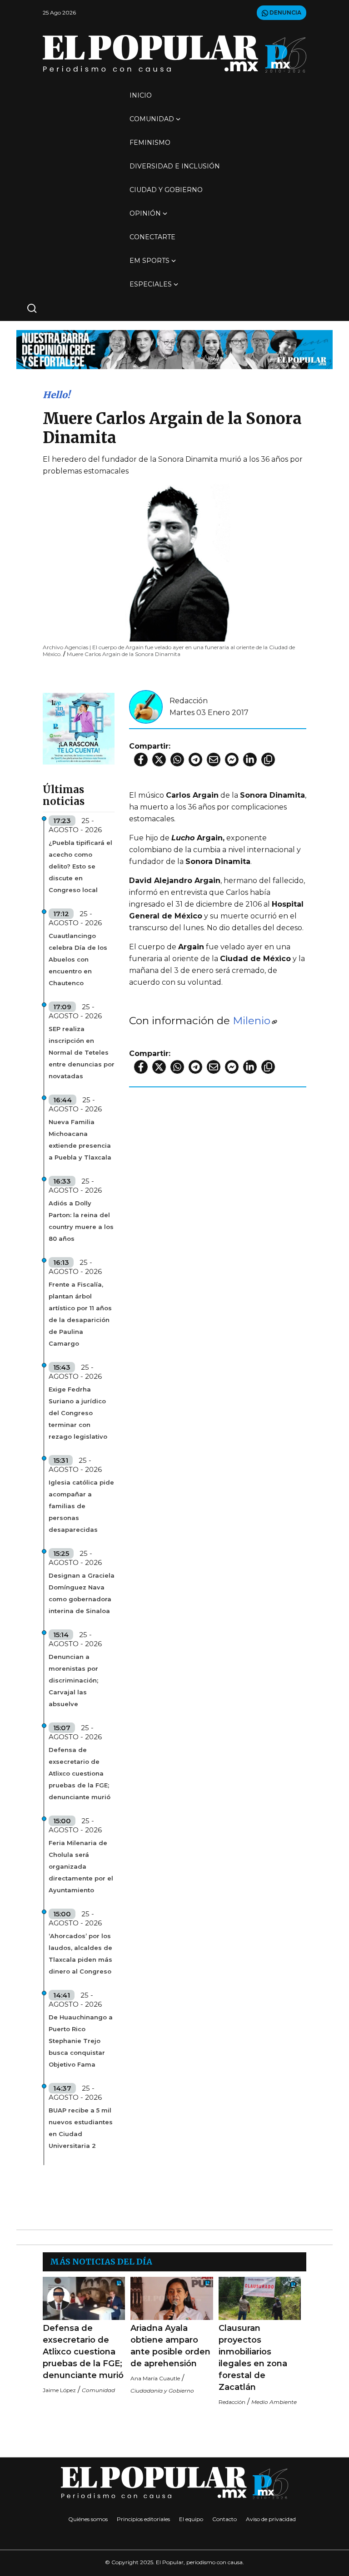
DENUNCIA (285, 12)
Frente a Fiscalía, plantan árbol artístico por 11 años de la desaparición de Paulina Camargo (80, 1314)
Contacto (224, 2519)
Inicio (141, 95)
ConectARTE (152, 237)
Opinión (145, 213)
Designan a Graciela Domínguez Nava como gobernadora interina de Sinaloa (82, 1593)
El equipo (191, 2519)
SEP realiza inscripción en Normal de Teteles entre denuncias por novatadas (82, 1052)
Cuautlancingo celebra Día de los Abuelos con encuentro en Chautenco (78, 959)
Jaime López (59, 2390)
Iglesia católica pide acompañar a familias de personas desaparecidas (81, 1506)
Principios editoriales (143, 2519)
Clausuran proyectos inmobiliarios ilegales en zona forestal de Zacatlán (253, 2358)
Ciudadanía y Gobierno (162, 2391)
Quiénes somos (88, 2519)
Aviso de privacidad (271, 2519)
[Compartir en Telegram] (195, 760)
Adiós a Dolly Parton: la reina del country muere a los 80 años (81, 1221)
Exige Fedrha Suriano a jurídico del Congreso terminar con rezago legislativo (78, 1413)
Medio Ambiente (274, 2402)
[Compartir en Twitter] (159, 760)
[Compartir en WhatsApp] (177, 760)
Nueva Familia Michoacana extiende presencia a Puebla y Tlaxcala (80, 1140)
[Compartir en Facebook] (141, 760)
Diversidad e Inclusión (175, 166)
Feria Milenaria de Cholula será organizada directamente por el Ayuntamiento (81, 1866)
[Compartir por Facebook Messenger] (232, 760)
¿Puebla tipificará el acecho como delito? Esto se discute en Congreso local (80, 866)
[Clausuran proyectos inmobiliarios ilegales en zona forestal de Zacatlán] (260, 2298)
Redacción (189, 701)
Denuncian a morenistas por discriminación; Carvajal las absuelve (73, 1680)
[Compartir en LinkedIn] (250, 760)
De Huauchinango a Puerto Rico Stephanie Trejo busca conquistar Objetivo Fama (81, 2041)
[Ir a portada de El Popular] (174, 54)
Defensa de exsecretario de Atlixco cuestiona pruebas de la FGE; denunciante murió (80, 1773)
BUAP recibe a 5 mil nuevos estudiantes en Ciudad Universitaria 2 (81, 2128)
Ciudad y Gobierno (166, 190)
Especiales (151, 284)
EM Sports (150, 261)
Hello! (56, 395)
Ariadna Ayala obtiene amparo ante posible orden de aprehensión (170, 2346)
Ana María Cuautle (155, 2378)
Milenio (252, 1021)
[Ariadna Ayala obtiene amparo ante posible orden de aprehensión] (172, 2298)
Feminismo (150, 143)
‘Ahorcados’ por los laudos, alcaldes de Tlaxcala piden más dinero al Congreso (80, 1954)
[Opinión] (174, 349)
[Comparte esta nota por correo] (214, 760)
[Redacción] (146, 706)
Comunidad (152, 119)
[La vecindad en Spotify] (79, 728)
